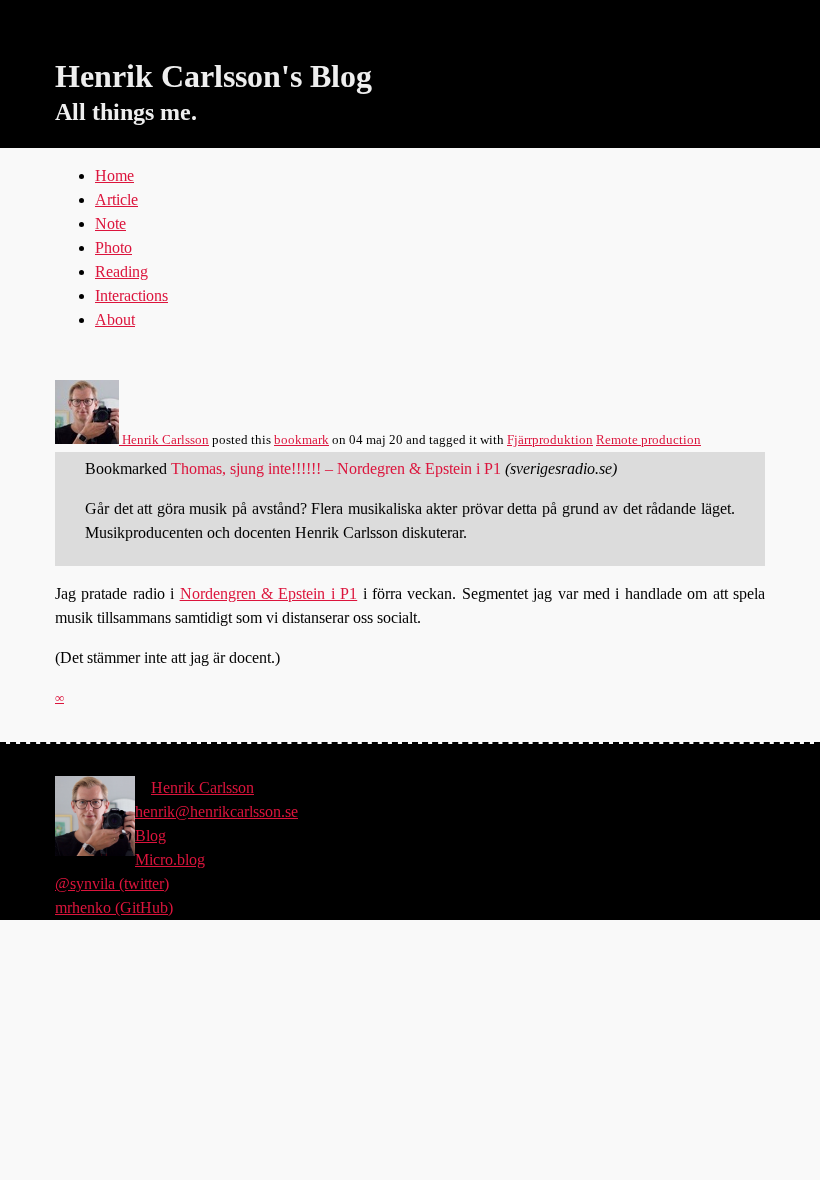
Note (110, 223)
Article (116, 199)
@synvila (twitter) (112, 883)
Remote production (648, 440)
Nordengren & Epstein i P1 (269, 593)
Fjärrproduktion (550, 440)
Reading (121, 271)
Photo (113, 247)
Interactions (131, 295)
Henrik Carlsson (164, 440)
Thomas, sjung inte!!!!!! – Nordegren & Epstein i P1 (336, 468)
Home (114, 175)
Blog (150, 835)
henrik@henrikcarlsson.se (216, 811)
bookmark (301, 440)
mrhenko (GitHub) (114, 907)
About (115, 319)
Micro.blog (170, 859)
